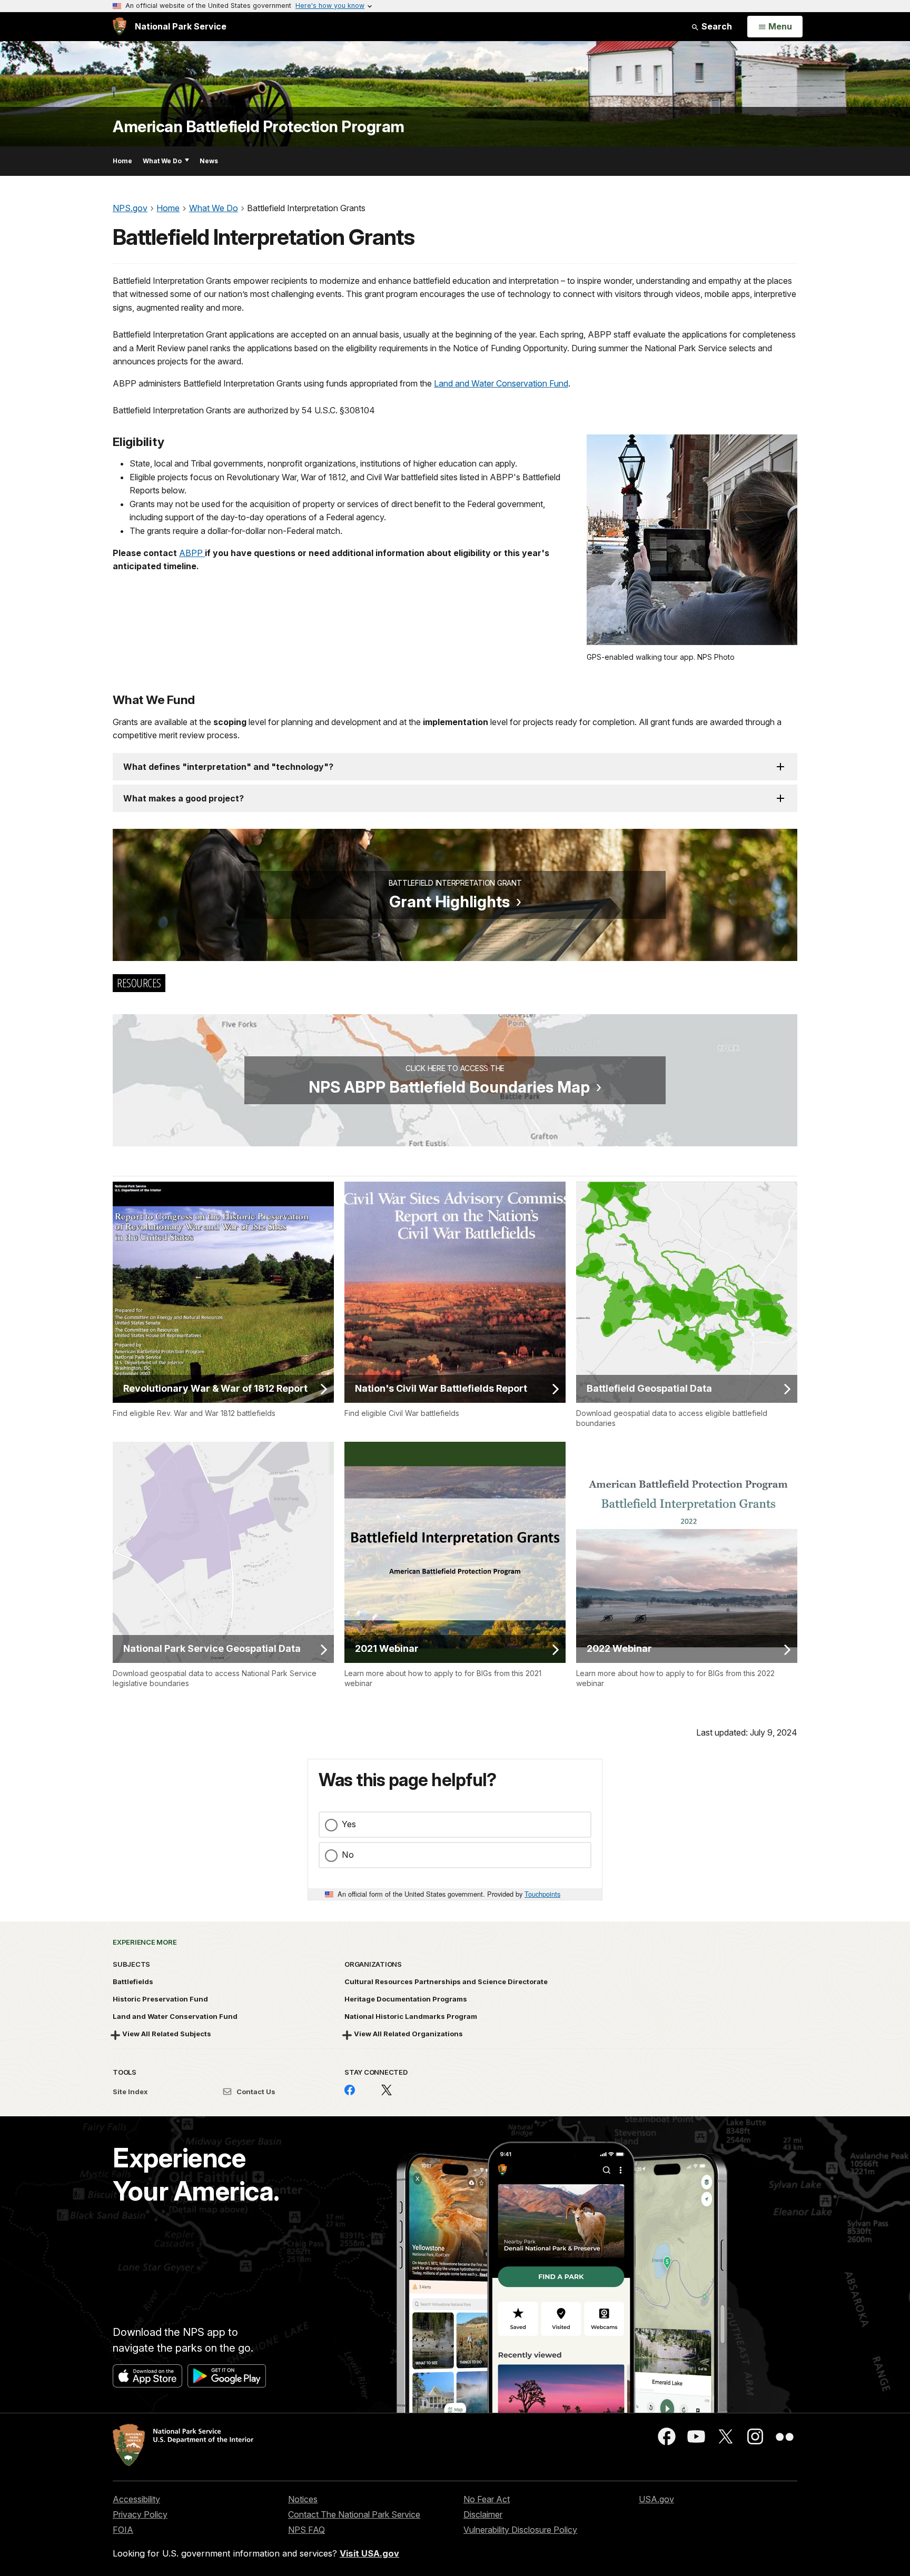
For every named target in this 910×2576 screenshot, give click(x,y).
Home (122, 161)
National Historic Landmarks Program (411, 2016)
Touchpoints (542, 1894)
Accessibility (136, 2499)
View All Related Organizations (408, 2034)
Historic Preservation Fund (160, 1999)
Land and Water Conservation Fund (501, 383)
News (209, 161)
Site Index (130, 2092)
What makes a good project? (184, 798)
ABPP (192, 553)
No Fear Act (487, 2499)
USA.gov (656, 2499)
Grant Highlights (449, 901)
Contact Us (255, 2092)
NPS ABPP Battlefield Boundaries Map (449, 1087)
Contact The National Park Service (354, 2514)
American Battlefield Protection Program (259, 127)
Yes (349, 1824)
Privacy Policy (140, 2514)
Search (716, 26)
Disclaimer (483, 2514)
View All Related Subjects (167, 2034)
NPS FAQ (306, 2530)
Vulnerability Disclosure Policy (520, 2530)
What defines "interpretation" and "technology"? (228, 767)
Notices (303, 2499)
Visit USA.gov (369, 2553)
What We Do (162, 161)
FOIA (123, 2530)
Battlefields (133, 1981)
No (348, 1855)
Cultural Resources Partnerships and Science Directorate (446, 1981)
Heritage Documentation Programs (406, 1999)
